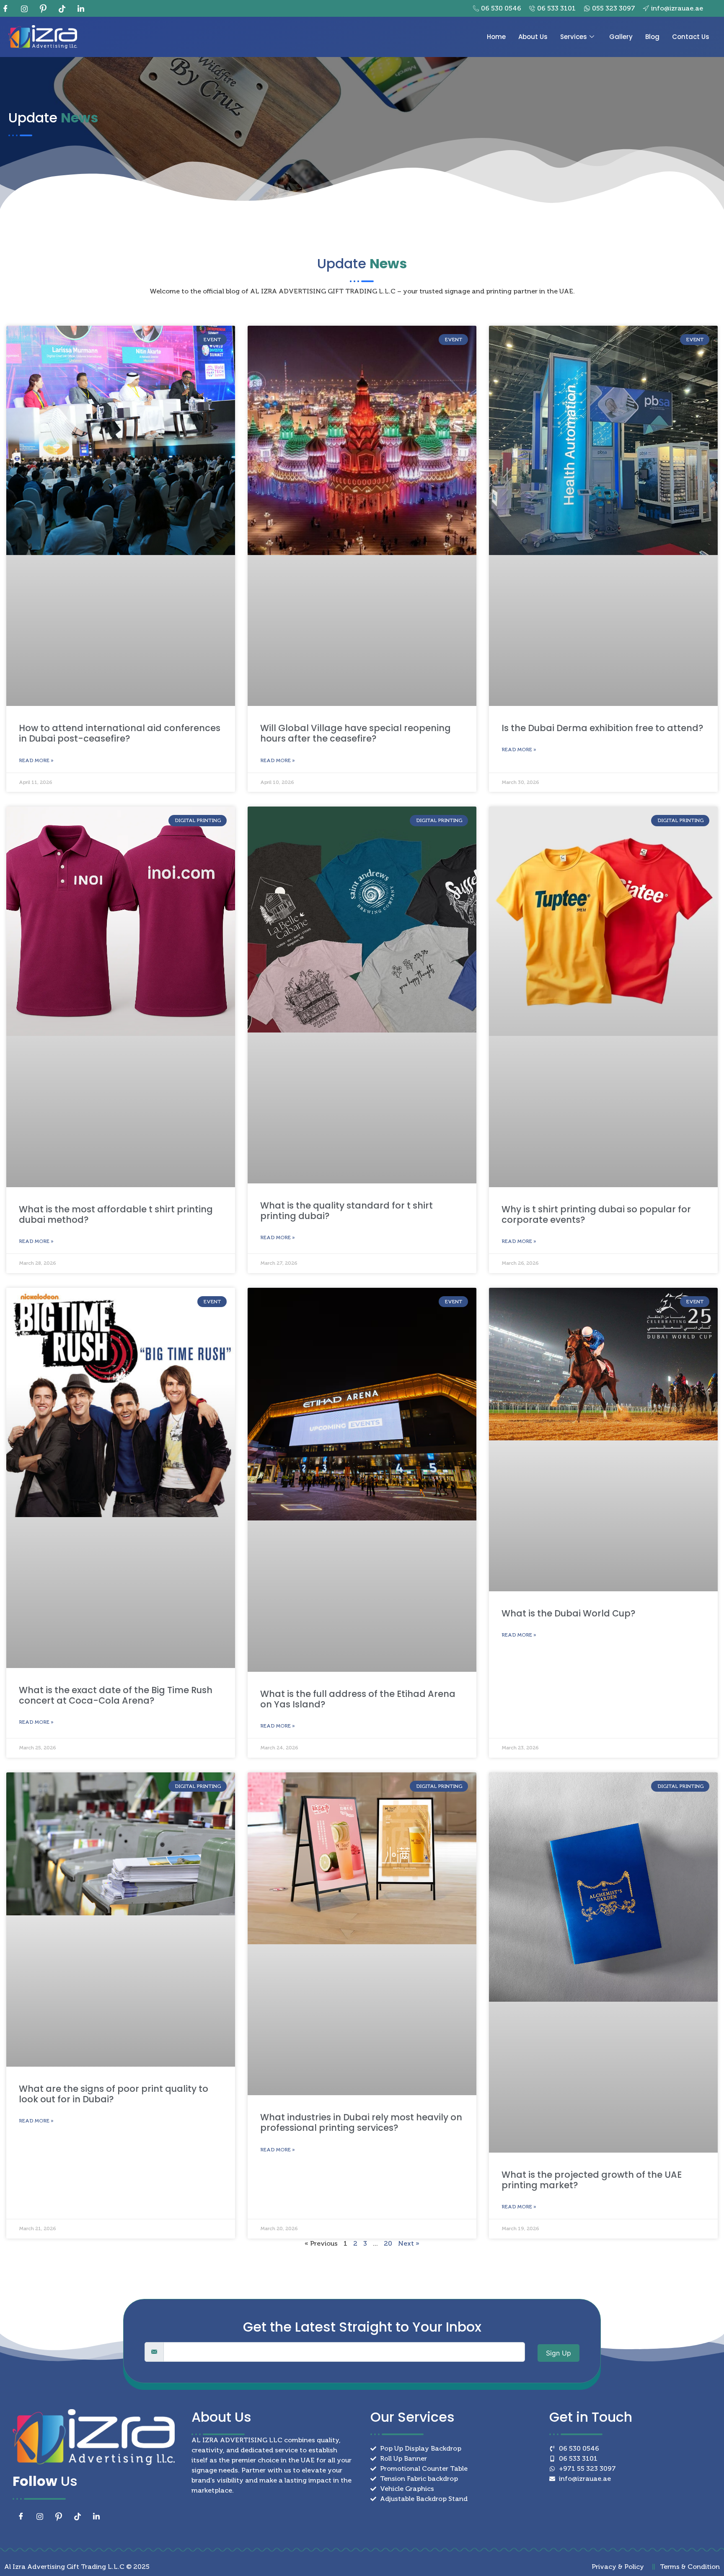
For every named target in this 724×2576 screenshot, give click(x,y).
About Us (533, 37)
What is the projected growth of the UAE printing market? (592, 2180)
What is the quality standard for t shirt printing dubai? (346, 1211)
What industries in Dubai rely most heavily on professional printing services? (361, 2122)
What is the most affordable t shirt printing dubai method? (116, 1214)
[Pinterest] (46, 8)
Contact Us (691, 37)
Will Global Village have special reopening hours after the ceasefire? (356, 733)
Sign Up (559, 2353)
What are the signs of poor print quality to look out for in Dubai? (114, 2094)
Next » (409, 2243)
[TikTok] (65, 8)
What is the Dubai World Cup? (569, 1613)
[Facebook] (8, 8)
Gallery (621, 37)
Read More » (36, 760)
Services (574, 37)
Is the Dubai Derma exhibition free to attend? (602, 728)
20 (388, 2243)
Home (496, 37)
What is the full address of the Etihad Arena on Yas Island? (358, 1699)
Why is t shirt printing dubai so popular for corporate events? (596, 1214)
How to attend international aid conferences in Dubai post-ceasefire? (120, 733)
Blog (652, 37)
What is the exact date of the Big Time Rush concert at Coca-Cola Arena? (116, 1695)
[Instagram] (27, 8)
